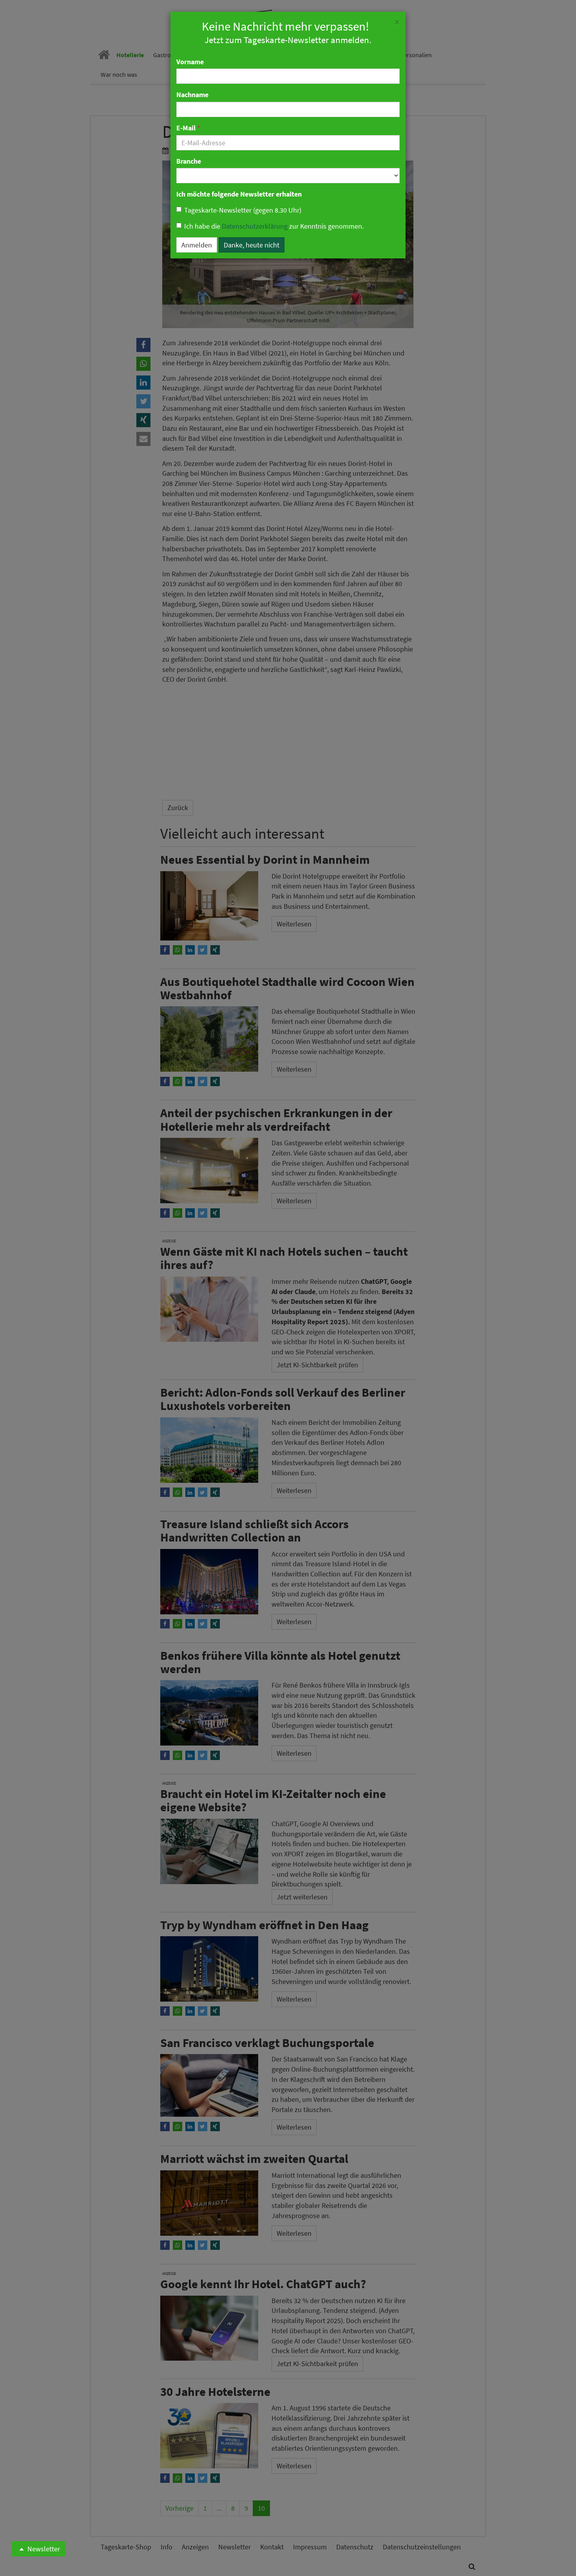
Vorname (190, 62)
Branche (189, 161)
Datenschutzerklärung (255, 226)
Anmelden (197, 245)
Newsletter (43, 2549)
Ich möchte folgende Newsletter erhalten (239, 194)
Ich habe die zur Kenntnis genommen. (274, 226)
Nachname (192, 95)
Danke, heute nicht (252, 245)
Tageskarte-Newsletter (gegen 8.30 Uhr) (243, 210)
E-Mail (188, 128)
